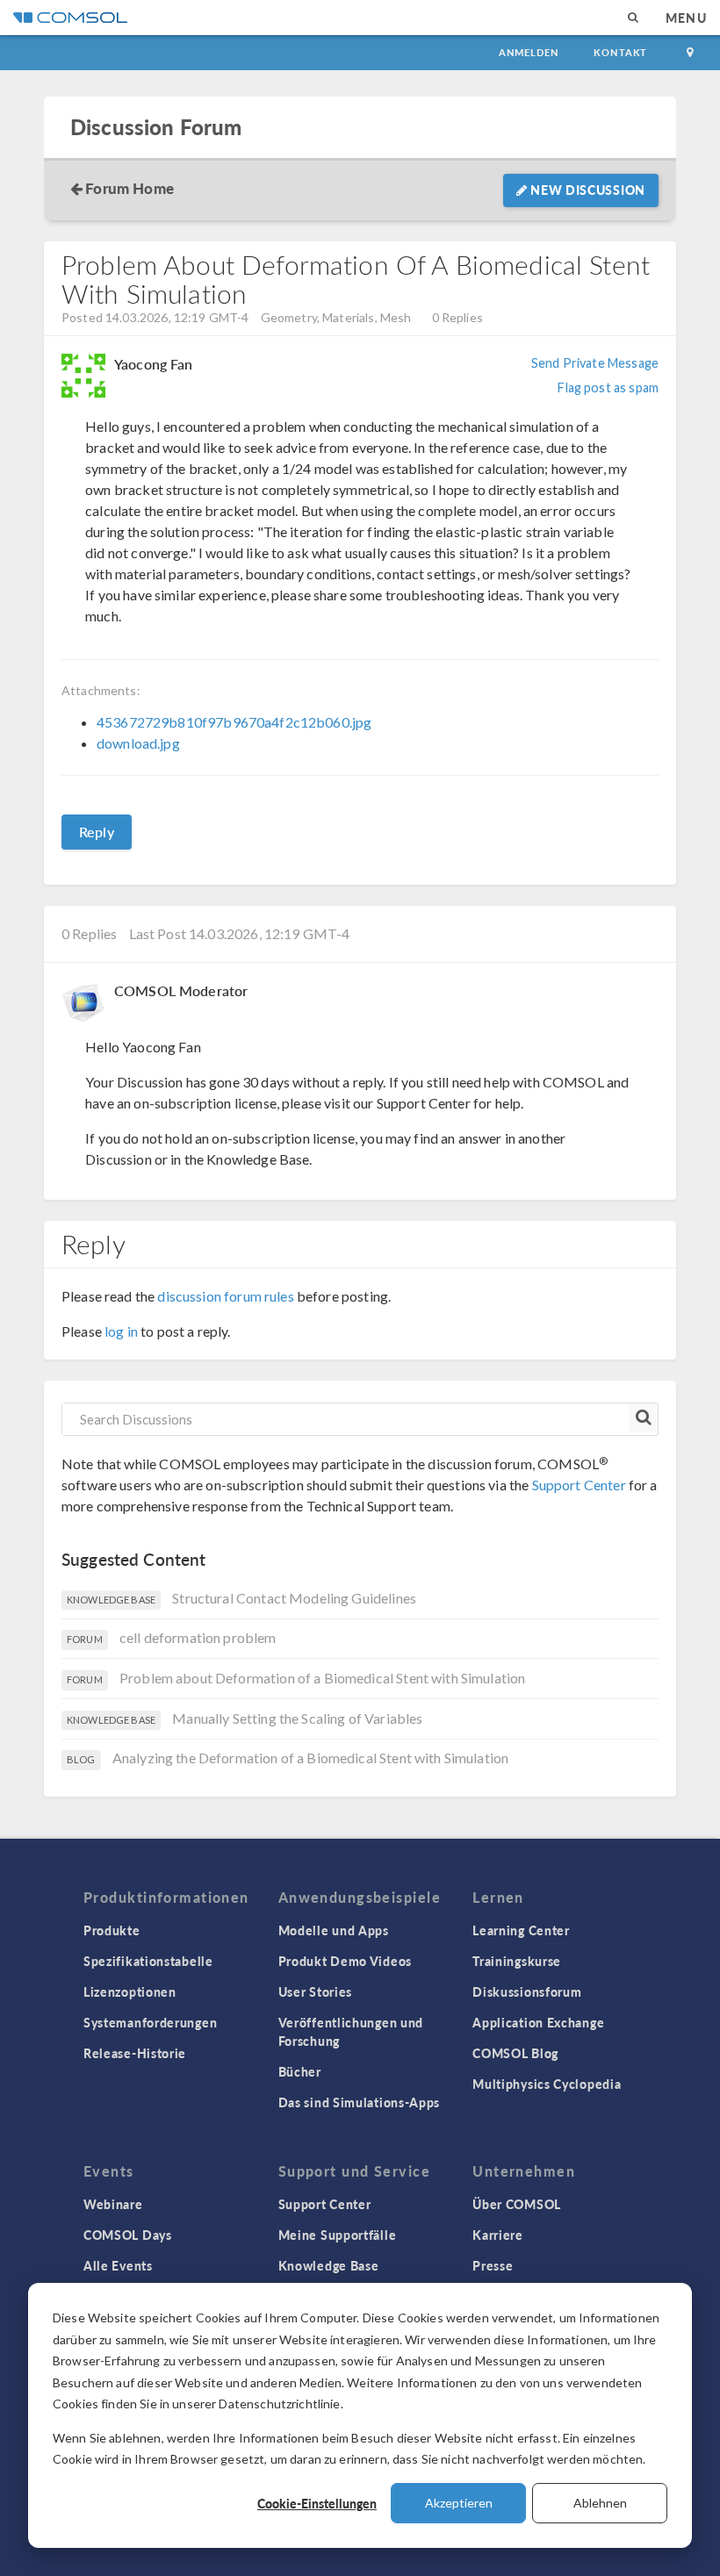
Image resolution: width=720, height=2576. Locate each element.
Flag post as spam (608, 387)
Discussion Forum (156, 127)
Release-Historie (135, 2053)
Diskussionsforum (527, 1991)
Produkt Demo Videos (345, 1961)
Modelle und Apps (334, 1930)
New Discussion (587, 190)
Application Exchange (538, 2022)
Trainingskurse (517, 1961)
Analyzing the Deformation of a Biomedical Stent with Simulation (310, 1758)
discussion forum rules (225, 1296)
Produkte (112, 1930)
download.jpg (138, 743)
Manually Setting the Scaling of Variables (297, 1718)
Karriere (498, 2235)
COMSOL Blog (515, 2053)
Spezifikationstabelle (148, 1961)
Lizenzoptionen (130, 1991)
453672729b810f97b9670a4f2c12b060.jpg (234, 722)
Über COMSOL (517, 2204)
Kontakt (620, 52)
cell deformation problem (198, 1637)
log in (121, 1331)
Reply (97, 832)
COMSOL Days (128, 2235)
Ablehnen (600, 2503)
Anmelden (529, 52)
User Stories (315, 1991)
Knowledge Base (329, 2265)
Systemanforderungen (150, 2022)
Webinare (113, 2204)
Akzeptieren (459, 2503)
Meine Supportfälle (338, 2235)
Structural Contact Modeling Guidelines (294, 1598)
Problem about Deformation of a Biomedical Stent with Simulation (322, 1678)
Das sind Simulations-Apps (360, 2102)
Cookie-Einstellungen (317, 2503)
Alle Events (118, 2265)
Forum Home (130, 188)
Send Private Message (595, 363)
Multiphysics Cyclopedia (547, 2084)
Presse (493, 2265)
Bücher (300, 2071)
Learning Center (521, 1930)
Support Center (579, 1485)
